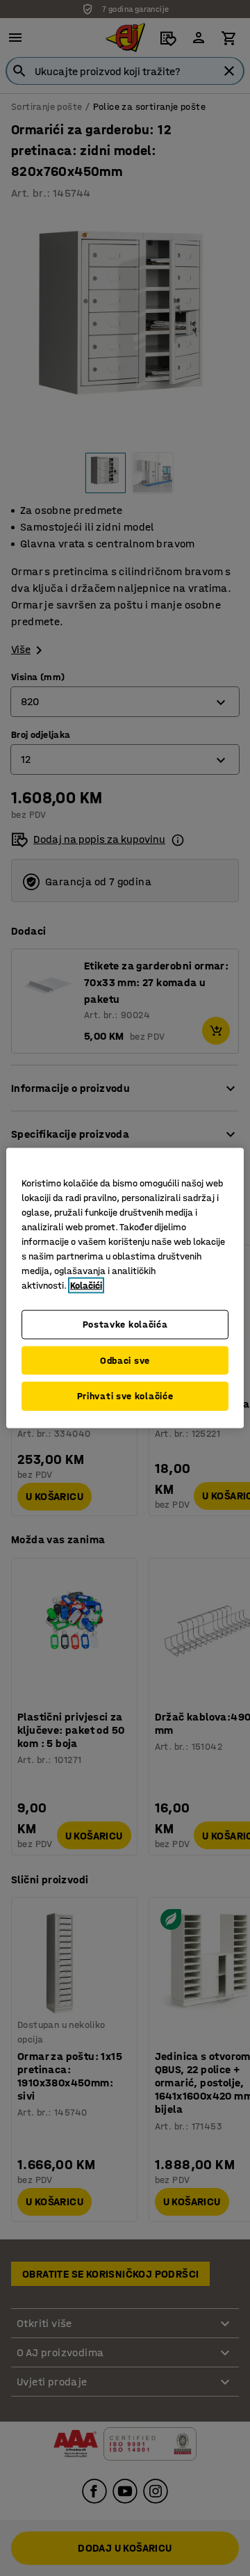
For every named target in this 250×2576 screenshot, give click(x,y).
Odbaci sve (125, 1360)
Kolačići (86, 1286)
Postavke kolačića (125, 1325)
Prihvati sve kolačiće (125, 1396)
